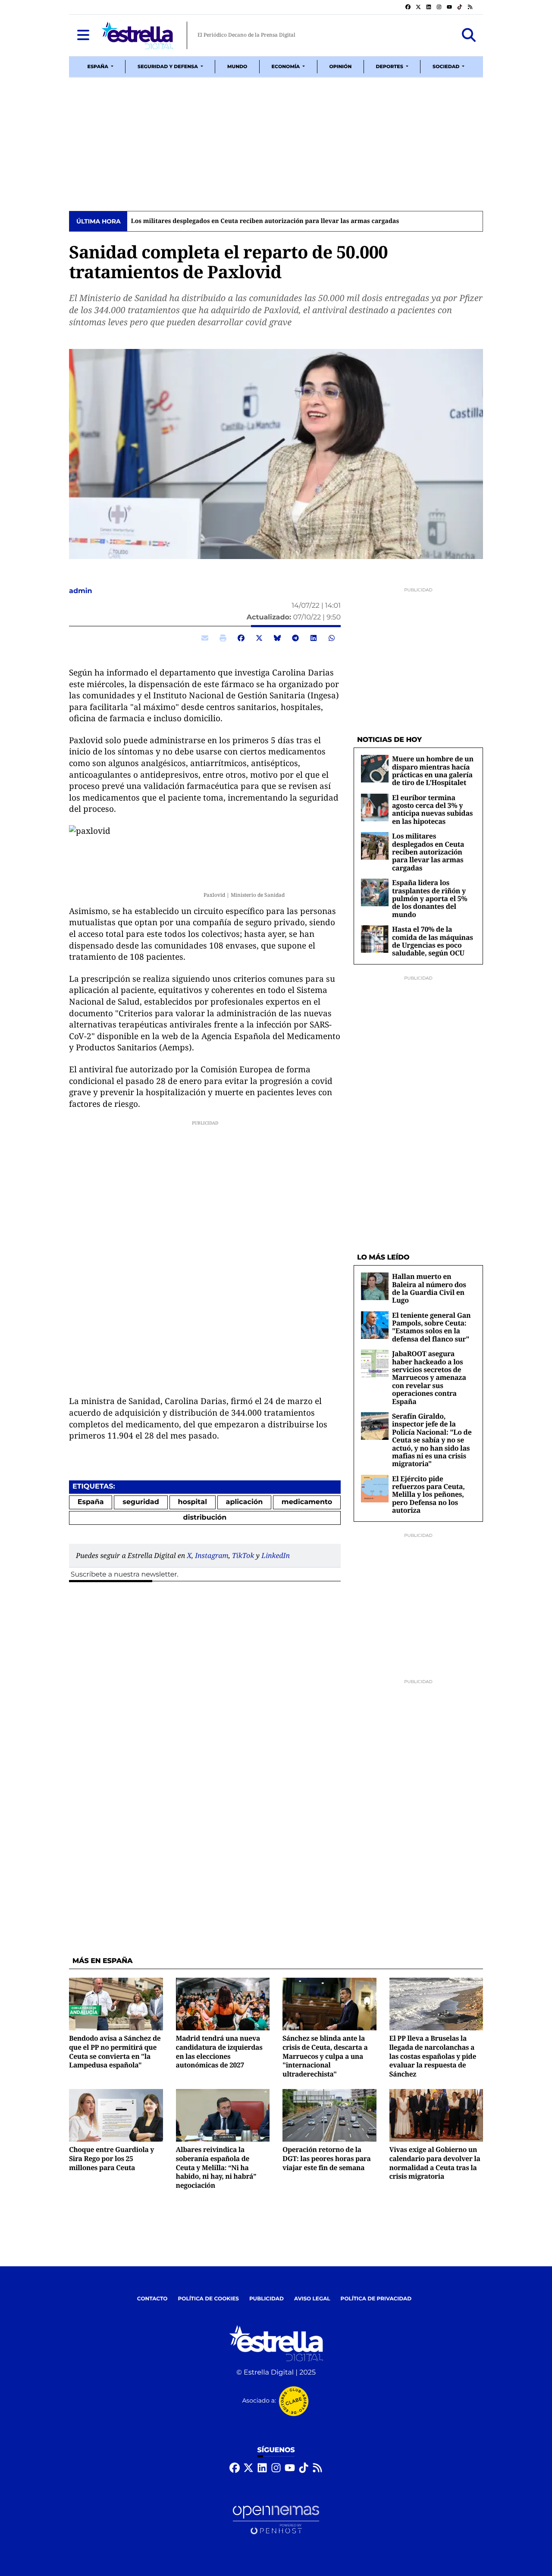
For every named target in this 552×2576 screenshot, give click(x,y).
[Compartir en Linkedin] (314, 638)
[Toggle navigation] (83, 35)
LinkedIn (276, 1555)
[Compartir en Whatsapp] (332, 638)
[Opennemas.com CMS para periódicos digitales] (276, 2520)
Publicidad (267, 2299)
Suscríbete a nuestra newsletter (124, 1575)
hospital (192, 1502)
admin (82, 591)
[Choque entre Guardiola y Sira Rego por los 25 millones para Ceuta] (116, 2115)
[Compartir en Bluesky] (277, 638)
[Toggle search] (469, 35)
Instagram (212, 1555)
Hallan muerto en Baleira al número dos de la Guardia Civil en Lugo (429, 1288)
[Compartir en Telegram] (295, 638)
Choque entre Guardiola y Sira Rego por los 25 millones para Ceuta (111, 2158)
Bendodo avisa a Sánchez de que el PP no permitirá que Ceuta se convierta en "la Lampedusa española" (115, 2051)
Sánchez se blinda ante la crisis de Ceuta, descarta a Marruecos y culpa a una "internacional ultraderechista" (325, 2056)
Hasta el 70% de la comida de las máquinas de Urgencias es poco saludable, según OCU (433, 941)
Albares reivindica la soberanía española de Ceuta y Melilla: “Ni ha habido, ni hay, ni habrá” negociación (216, 2167)
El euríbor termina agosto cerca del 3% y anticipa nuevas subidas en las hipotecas (432, 809)
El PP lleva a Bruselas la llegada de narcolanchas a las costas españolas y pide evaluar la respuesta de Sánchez (433, 2056)
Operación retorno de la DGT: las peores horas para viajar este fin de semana (327, 2158)
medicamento (307, 1502)
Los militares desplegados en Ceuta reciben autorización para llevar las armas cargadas (265, 221)
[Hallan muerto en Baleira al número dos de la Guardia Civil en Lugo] (375, 1286)
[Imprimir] (223, 638)
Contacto (152, 2299)
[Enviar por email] (205, 638)
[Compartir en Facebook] (241, 638)
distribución (205, 1518)
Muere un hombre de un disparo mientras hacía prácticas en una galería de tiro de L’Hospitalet (433, 771)
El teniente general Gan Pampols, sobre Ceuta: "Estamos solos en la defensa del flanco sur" (431, 1327)
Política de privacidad (376, 2299)
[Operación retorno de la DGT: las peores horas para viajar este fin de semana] (329, 2115)
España (91, 1502)
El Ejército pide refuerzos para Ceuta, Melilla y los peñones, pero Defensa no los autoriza (428, 1495)
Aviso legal (312, 2299)
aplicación (245, 1502)
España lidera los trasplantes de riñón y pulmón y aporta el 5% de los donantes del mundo (430, 898)
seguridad (141, 1502)
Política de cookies (208, 2299)
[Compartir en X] (259, 638)
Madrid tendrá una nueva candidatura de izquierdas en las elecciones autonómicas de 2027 (219, 2051)
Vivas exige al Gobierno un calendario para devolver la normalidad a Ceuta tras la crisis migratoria (435, 2163)
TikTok (243, 1555)
